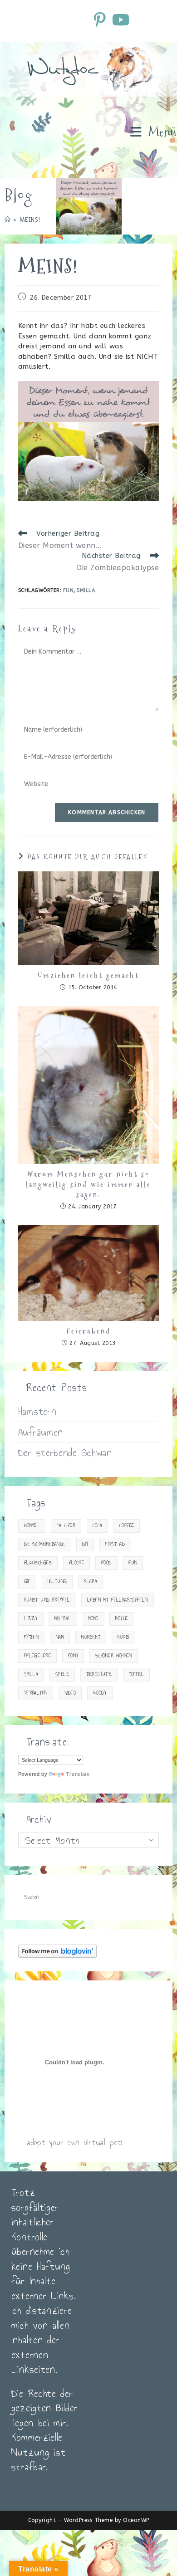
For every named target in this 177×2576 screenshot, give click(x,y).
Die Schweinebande (45, 1544)
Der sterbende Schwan (65, 1452)
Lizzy (31, 1619)
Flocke (76, 1563)
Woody (100, 1693)
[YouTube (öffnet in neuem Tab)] (120, 20)
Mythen (31, 1637)
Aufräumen (41, 1432)
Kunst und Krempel (47, 1600)
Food (106, 1563)
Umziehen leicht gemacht (88, 976)
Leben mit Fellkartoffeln (118, 1600)
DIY (85, 1544)
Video (70, 1693)
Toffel (136, 1674)
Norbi (123, 1637)
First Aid (115, 1544)
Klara (91, 1581)
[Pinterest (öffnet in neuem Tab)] (101, 20)
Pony (73, 1656)
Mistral (63, 1619)
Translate (78, 1774)
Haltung (57, 1581)
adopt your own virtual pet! (75, 2142)
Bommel (32, 1526)
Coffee (127, 1526)
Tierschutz (99, 1674)
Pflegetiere (37, 1656)
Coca (98, 1526)
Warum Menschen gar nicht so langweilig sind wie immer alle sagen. (89, 1185)
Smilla (86, 590)
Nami (60, 1637)
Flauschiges (38, 1563)
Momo (93, 1619)
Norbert (91, 1637)
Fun (69, 590)
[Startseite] (8, 220)
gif (27, 1581)
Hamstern (37, 1411)
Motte (121, 1619)
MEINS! (30, 220)
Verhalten (36, 1693)
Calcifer (66, 1526)
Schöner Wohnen (114, 1656)
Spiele (62, 1674)
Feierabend (88, 1331)
